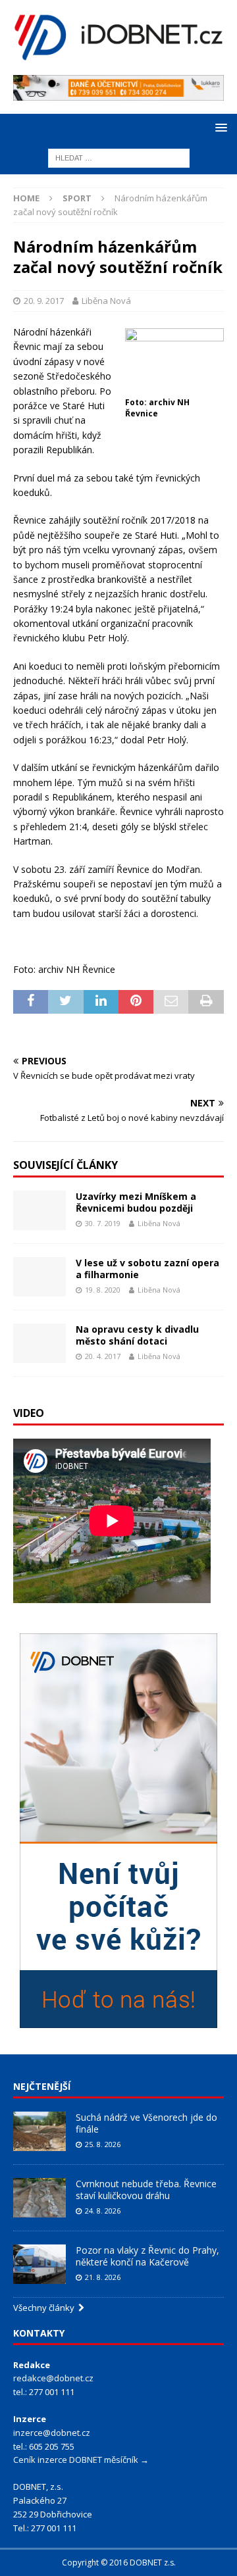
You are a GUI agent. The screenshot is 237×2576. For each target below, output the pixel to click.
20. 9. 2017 (44, 301)
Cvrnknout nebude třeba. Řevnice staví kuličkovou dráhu (146, 2190)
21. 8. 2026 (103, 2277)
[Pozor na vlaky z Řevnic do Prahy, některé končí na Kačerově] (39, 2264)
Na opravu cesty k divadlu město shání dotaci (137, 1335)
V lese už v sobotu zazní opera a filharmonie (147, 1269)
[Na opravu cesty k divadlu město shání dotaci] (39, 1343)
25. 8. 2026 (103, 2144)
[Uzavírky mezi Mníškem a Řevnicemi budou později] (39, 1210)
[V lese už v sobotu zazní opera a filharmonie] (39, 1277)
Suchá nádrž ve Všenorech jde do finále (146, 2123)
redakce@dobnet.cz (53, 2378)
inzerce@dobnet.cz (52, 2433)
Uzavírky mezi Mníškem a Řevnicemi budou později (136, 1202)
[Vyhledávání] (119, 158)
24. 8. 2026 (103, 2211)
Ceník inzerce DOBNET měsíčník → (81, 2460)
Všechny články (46, 2308)
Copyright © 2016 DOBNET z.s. (119, 2563)
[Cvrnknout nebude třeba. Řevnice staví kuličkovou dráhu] (39, 2198)
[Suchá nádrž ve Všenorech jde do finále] (39, 2131)
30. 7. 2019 (103, 1223)
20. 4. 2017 (103, 1356)
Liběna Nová (106, 301)
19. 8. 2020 (103, 1290)
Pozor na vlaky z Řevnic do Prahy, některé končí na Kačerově (147, 2256)
